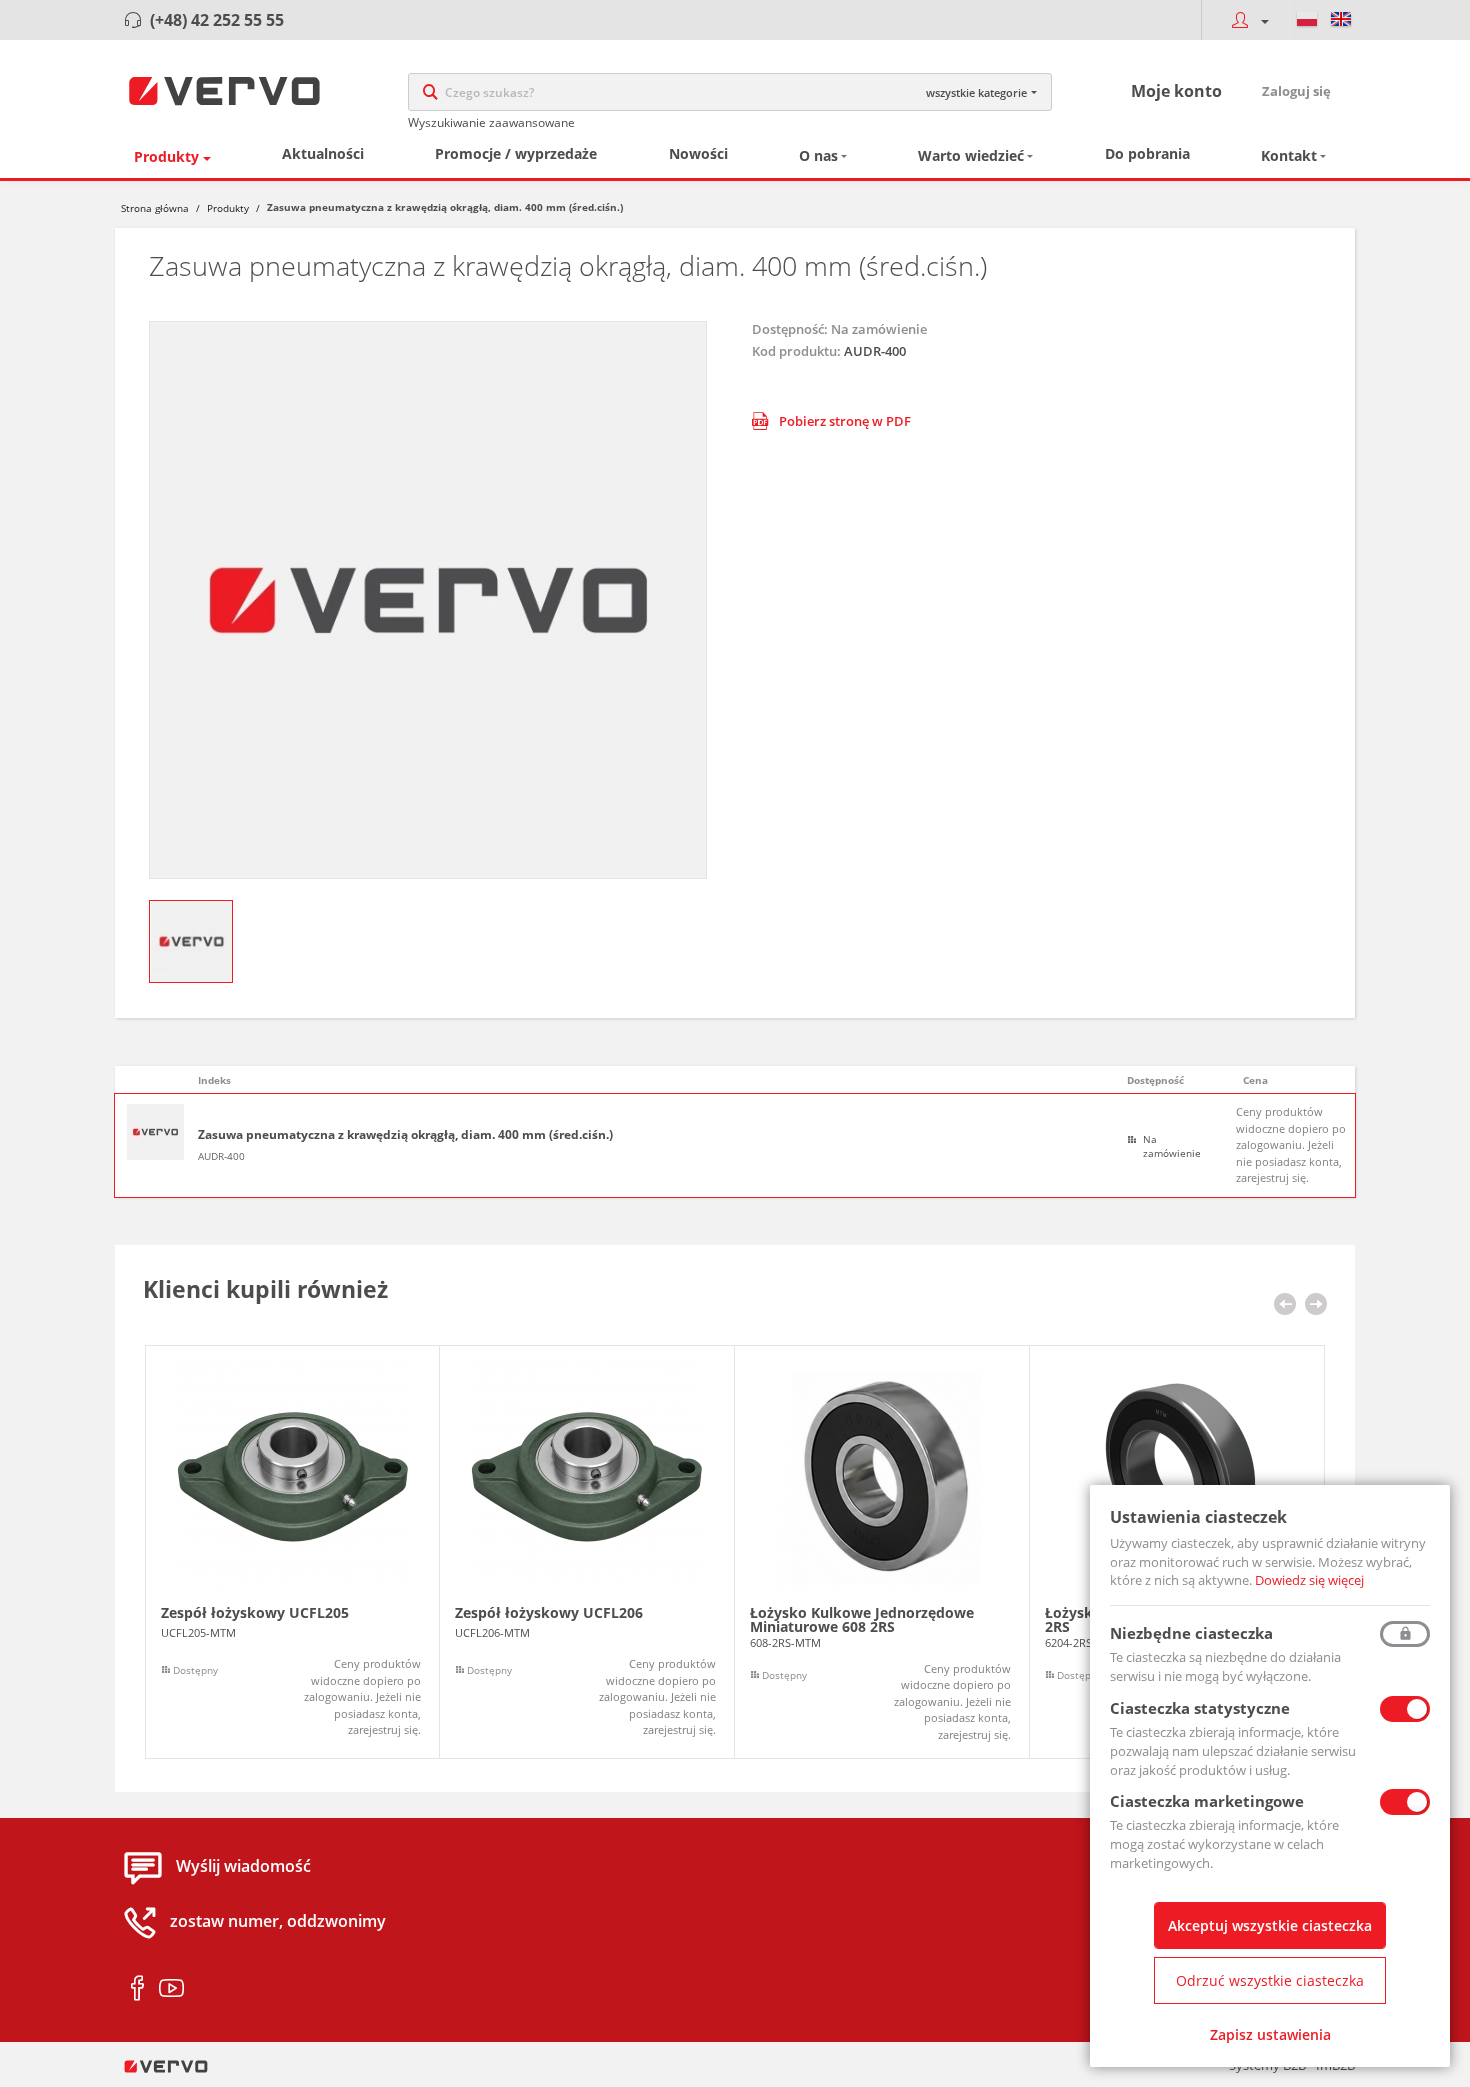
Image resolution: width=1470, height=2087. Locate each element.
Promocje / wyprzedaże (516, 153)
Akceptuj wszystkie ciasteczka (1270, 1925)
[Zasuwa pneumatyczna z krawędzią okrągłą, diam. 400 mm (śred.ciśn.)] (428, 600)
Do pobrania (1147, 153)
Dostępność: (790, 329)
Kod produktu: (796, 351)
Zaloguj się (1296, 91)
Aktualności (323, 153)
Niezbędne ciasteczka (1191, 1633)
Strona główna (155, 208)
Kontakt (1289, 155)
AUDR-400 (221, 1156)
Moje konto (1176, 91)
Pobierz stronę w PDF (845, 421)
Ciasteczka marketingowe (1207, 1801)
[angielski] (1341, 20)
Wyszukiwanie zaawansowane (491, 122)
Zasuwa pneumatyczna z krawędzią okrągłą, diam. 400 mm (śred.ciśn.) (405, 1135)
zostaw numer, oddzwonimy (278, 1922)
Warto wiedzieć (971, 155)
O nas (818, 155)
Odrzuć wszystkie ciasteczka (1270, 1980)
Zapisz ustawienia (1270, 2034)
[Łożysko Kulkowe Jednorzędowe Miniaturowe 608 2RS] (882, 1552)
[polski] (1307, 20)
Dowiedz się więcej (1309, 1580)
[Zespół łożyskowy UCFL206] (587, 1552)
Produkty (166, 156)
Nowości (698, 153)
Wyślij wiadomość (243, 1867)
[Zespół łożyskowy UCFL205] (292, 1552)
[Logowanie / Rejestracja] (1245, 20)
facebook (137, 1989)
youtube (171, 1989)
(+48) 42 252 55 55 (217, 20)
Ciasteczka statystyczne (1200, 1708)
